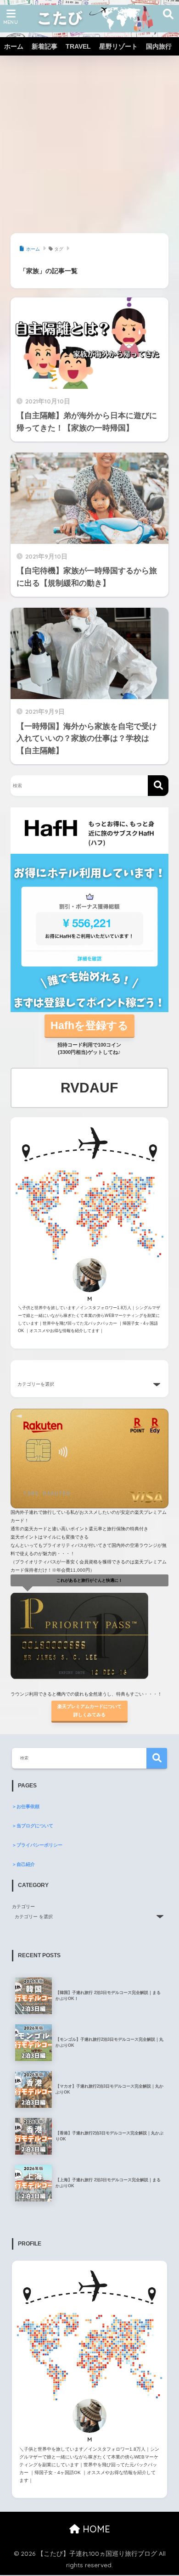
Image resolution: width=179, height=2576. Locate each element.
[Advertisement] (89, 134)
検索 (157, 1758)
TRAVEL (78, 46)
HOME (95, 2529)
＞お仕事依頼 (26, 1806)
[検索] (158, 786)
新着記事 (45, 46)
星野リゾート (118, 46)
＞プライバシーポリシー (37, 1845)
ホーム (14, 46)
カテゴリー (23, 1907)
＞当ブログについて (33, 1826)
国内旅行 (159, 46)
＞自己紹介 (23, 1864)
